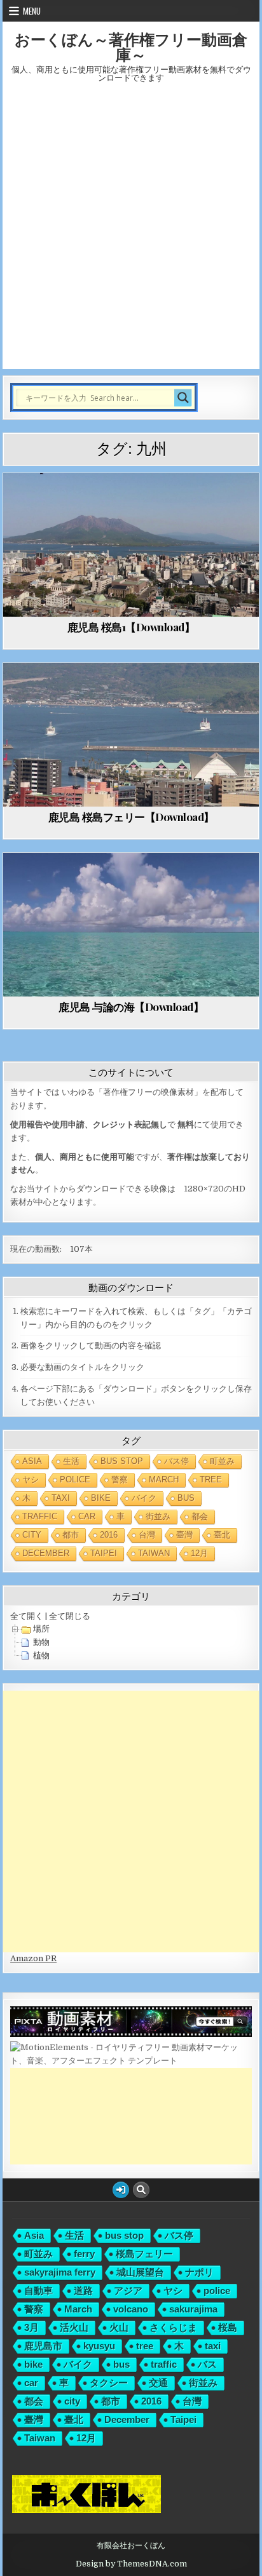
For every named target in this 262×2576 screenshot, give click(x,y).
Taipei (104, 1553)
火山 (119, 2327)
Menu (32, 11)
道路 (83, 2291)
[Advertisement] (131, 232)
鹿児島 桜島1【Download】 (131, 627)
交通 (158, 2383)
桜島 (228, 2327)
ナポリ (199, 2272)
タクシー (109, 2383)
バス (207, 2364)
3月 (31, 2327)
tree (211, 1479)
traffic (40, 1516)
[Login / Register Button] (121, 2190)
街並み (158, 1516)
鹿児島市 (43, 2346)
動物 (41, 1642)
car (87, 1516)
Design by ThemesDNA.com (131, 2564)
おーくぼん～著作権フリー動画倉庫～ (131, 46)
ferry (84, 2254)
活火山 (74, 2327)
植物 (41, 1655)
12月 (199, 1553)
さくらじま (173, 2327)
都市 (71, 1535)
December (46, 1553)
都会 (200, 1516)
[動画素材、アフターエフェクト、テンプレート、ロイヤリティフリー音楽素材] (131, 2061)
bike (101, 1498)
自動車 (38, 2291)
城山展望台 (140, 2272)
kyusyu (99, 2346)
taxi (61, 1498)
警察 (120, 1479)
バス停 (176, 1461)
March (164, 1479)
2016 (109, 1535)
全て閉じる (70, 1616)
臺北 (222, 1535)
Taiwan (154, 1553)
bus (186, 1498)
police (75, 1479)
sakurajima (193, 2309)
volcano (131, 2309)
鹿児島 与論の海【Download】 (131, 1007)
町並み (222, 1461)
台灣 (147, 1535)
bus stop (122, 1461)
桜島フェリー (144, 2254)
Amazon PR (33, 1958)
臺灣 (184, 1535)
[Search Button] (141, 2190)
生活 (71, 1461)
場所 (41, 1629)
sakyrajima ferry (60, 2272)
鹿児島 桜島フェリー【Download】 (131, 817)
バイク (144, 1498)
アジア (128, 2291)
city (32, 1535)
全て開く (27, 1616)
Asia (32, 1461)
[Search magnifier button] (183, 398)
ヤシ (31, 1479)
